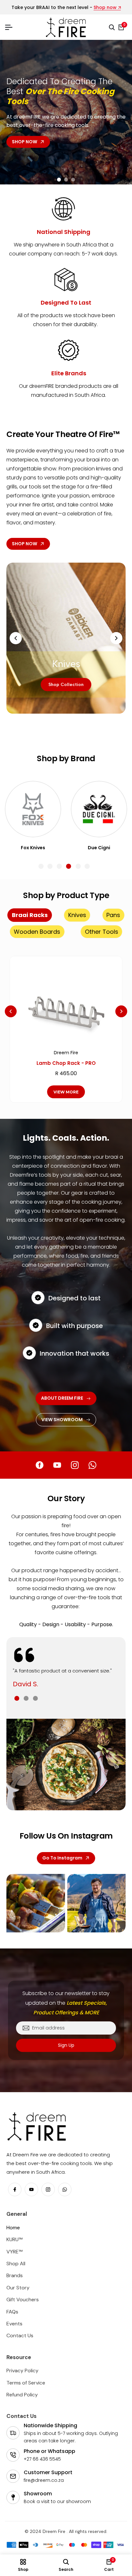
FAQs (12, 2320)
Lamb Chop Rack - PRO (66, 1063)
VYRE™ (14, 2260)
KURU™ (14, 2248)
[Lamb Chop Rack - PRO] (66, 1001)
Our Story (18, 2297)
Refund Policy (22, 2404)
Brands (15, 2284)
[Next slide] (12, 118)
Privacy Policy (22, 2380)
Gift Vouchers (23, 2309)
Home (13, 2237)
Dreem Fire (66, 1053)
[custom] (40, 1465)
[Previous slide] (12, 106)
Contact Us (20, 2344)
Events (14, 2333)
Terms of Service (26, 2391)
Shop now (105, 8)
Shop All (16, 2273)
